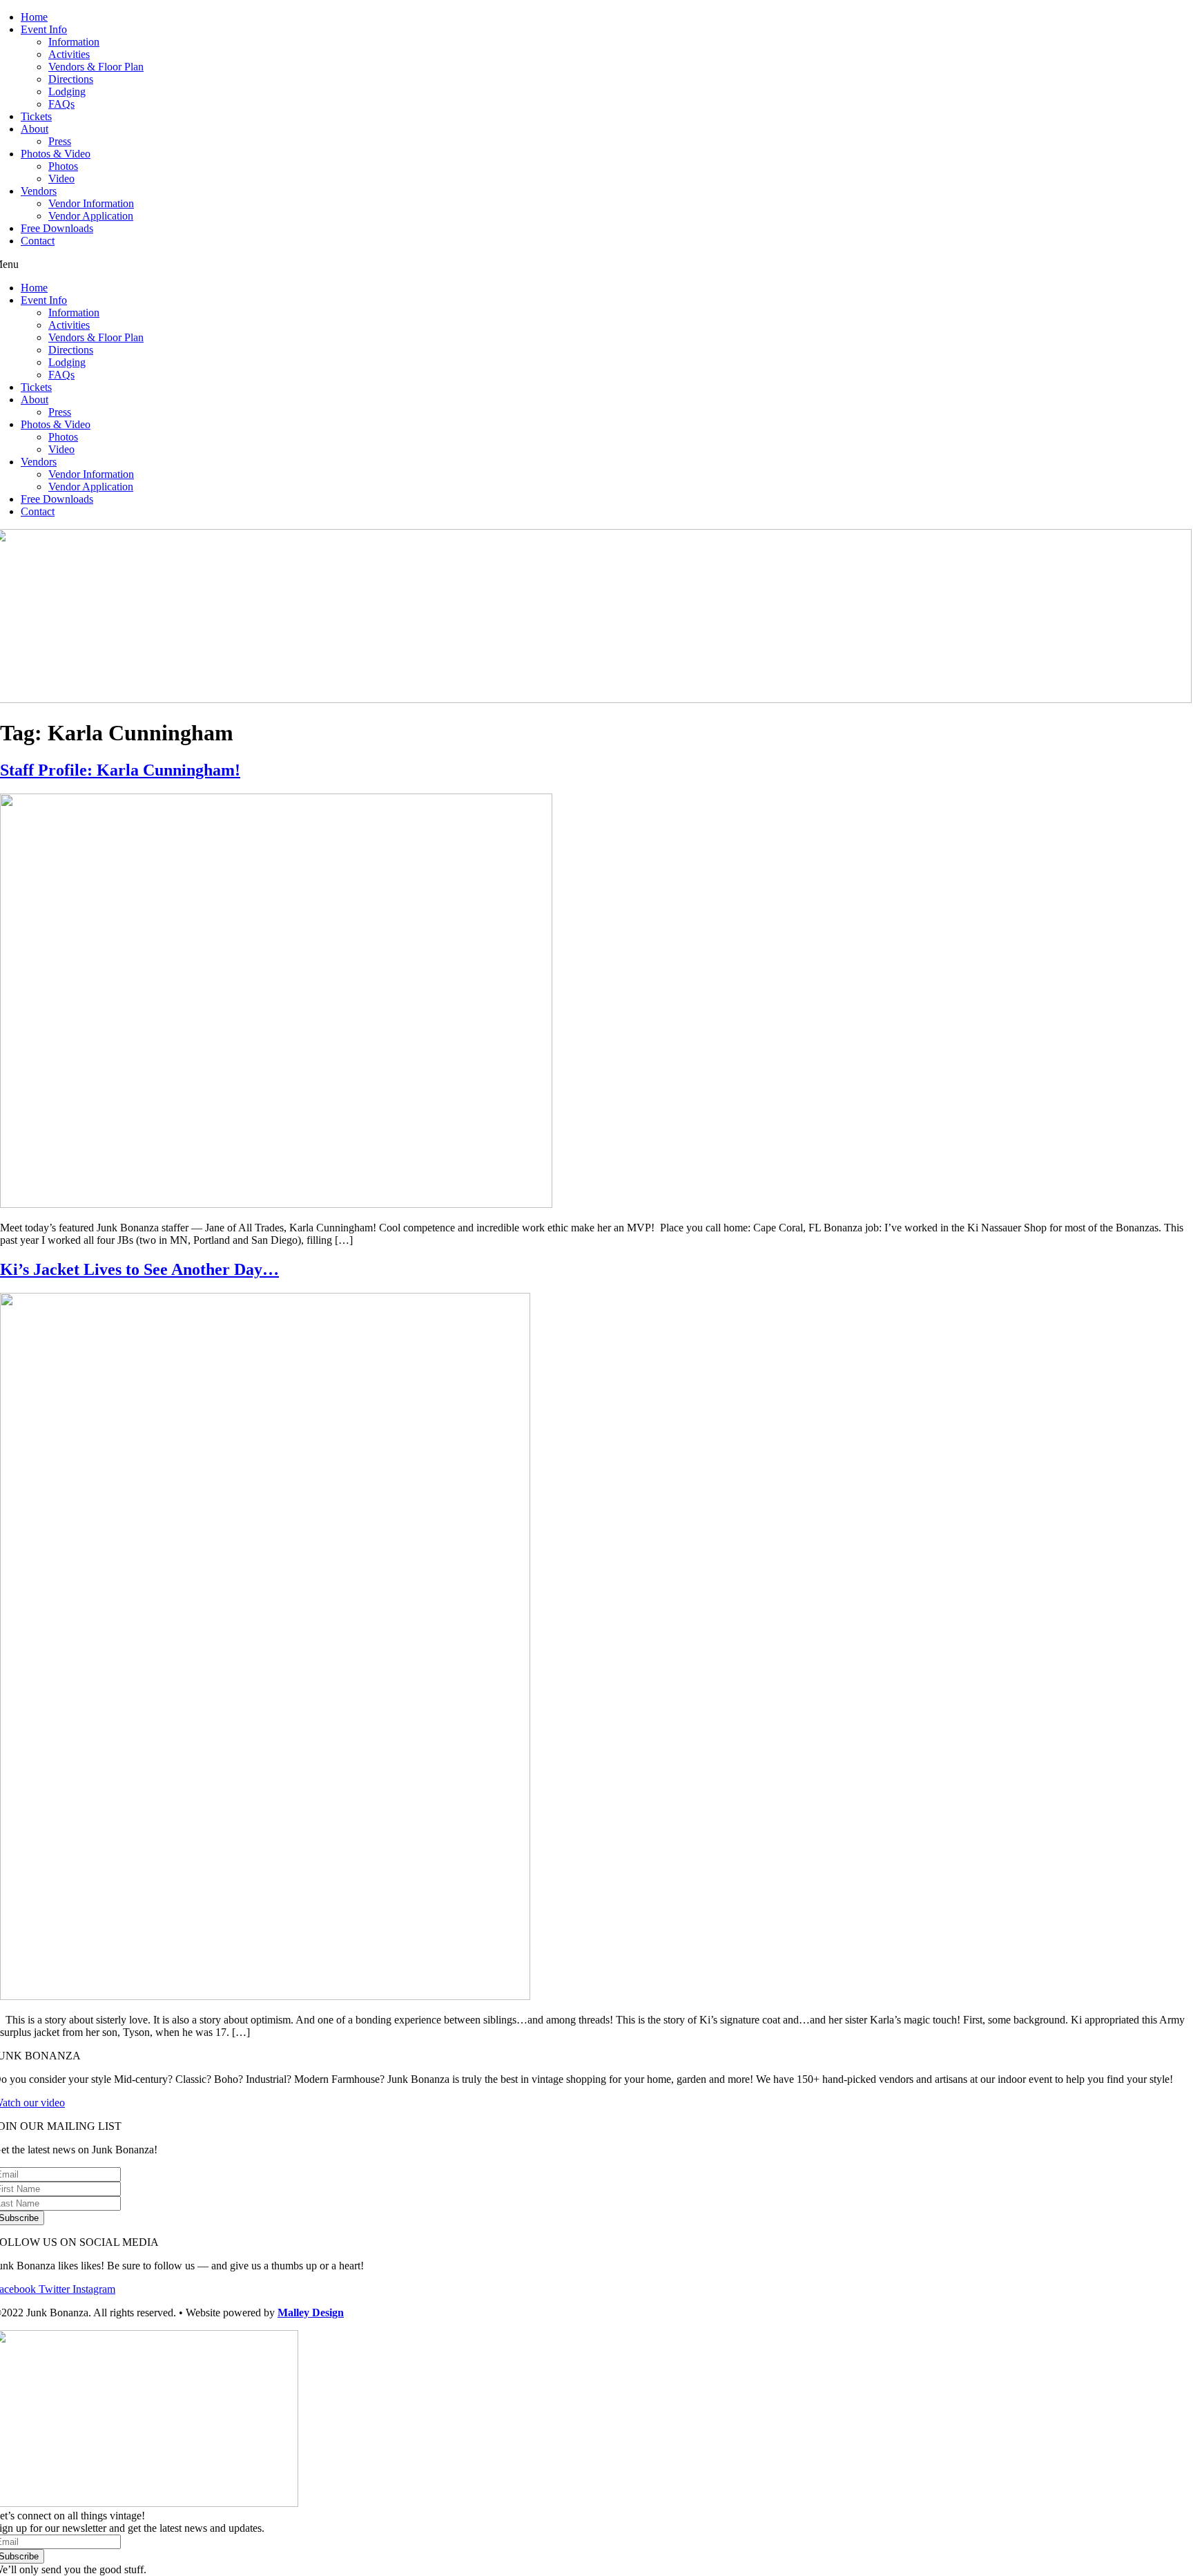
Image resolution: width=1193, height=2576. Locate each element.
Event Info (44, 29)
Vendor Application (91, 216)
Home (34, 17)
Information (74, 42)
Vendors (39, 191)
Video (61, 179)
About (35, 129)
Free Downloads (57, 228)
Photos (63, 166)
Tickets (36, 116)
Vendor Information (91, 203)
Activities (69, 54)
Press (60, 141)
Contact (38, 241)
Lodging (67, 92)
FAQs (61, 104)
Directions (71, 79)
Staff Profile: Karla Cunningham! (120, 770)
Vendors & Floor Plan (96, 67)
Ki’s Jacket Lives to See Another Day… (139, 1269)
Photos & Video (56, 154)
